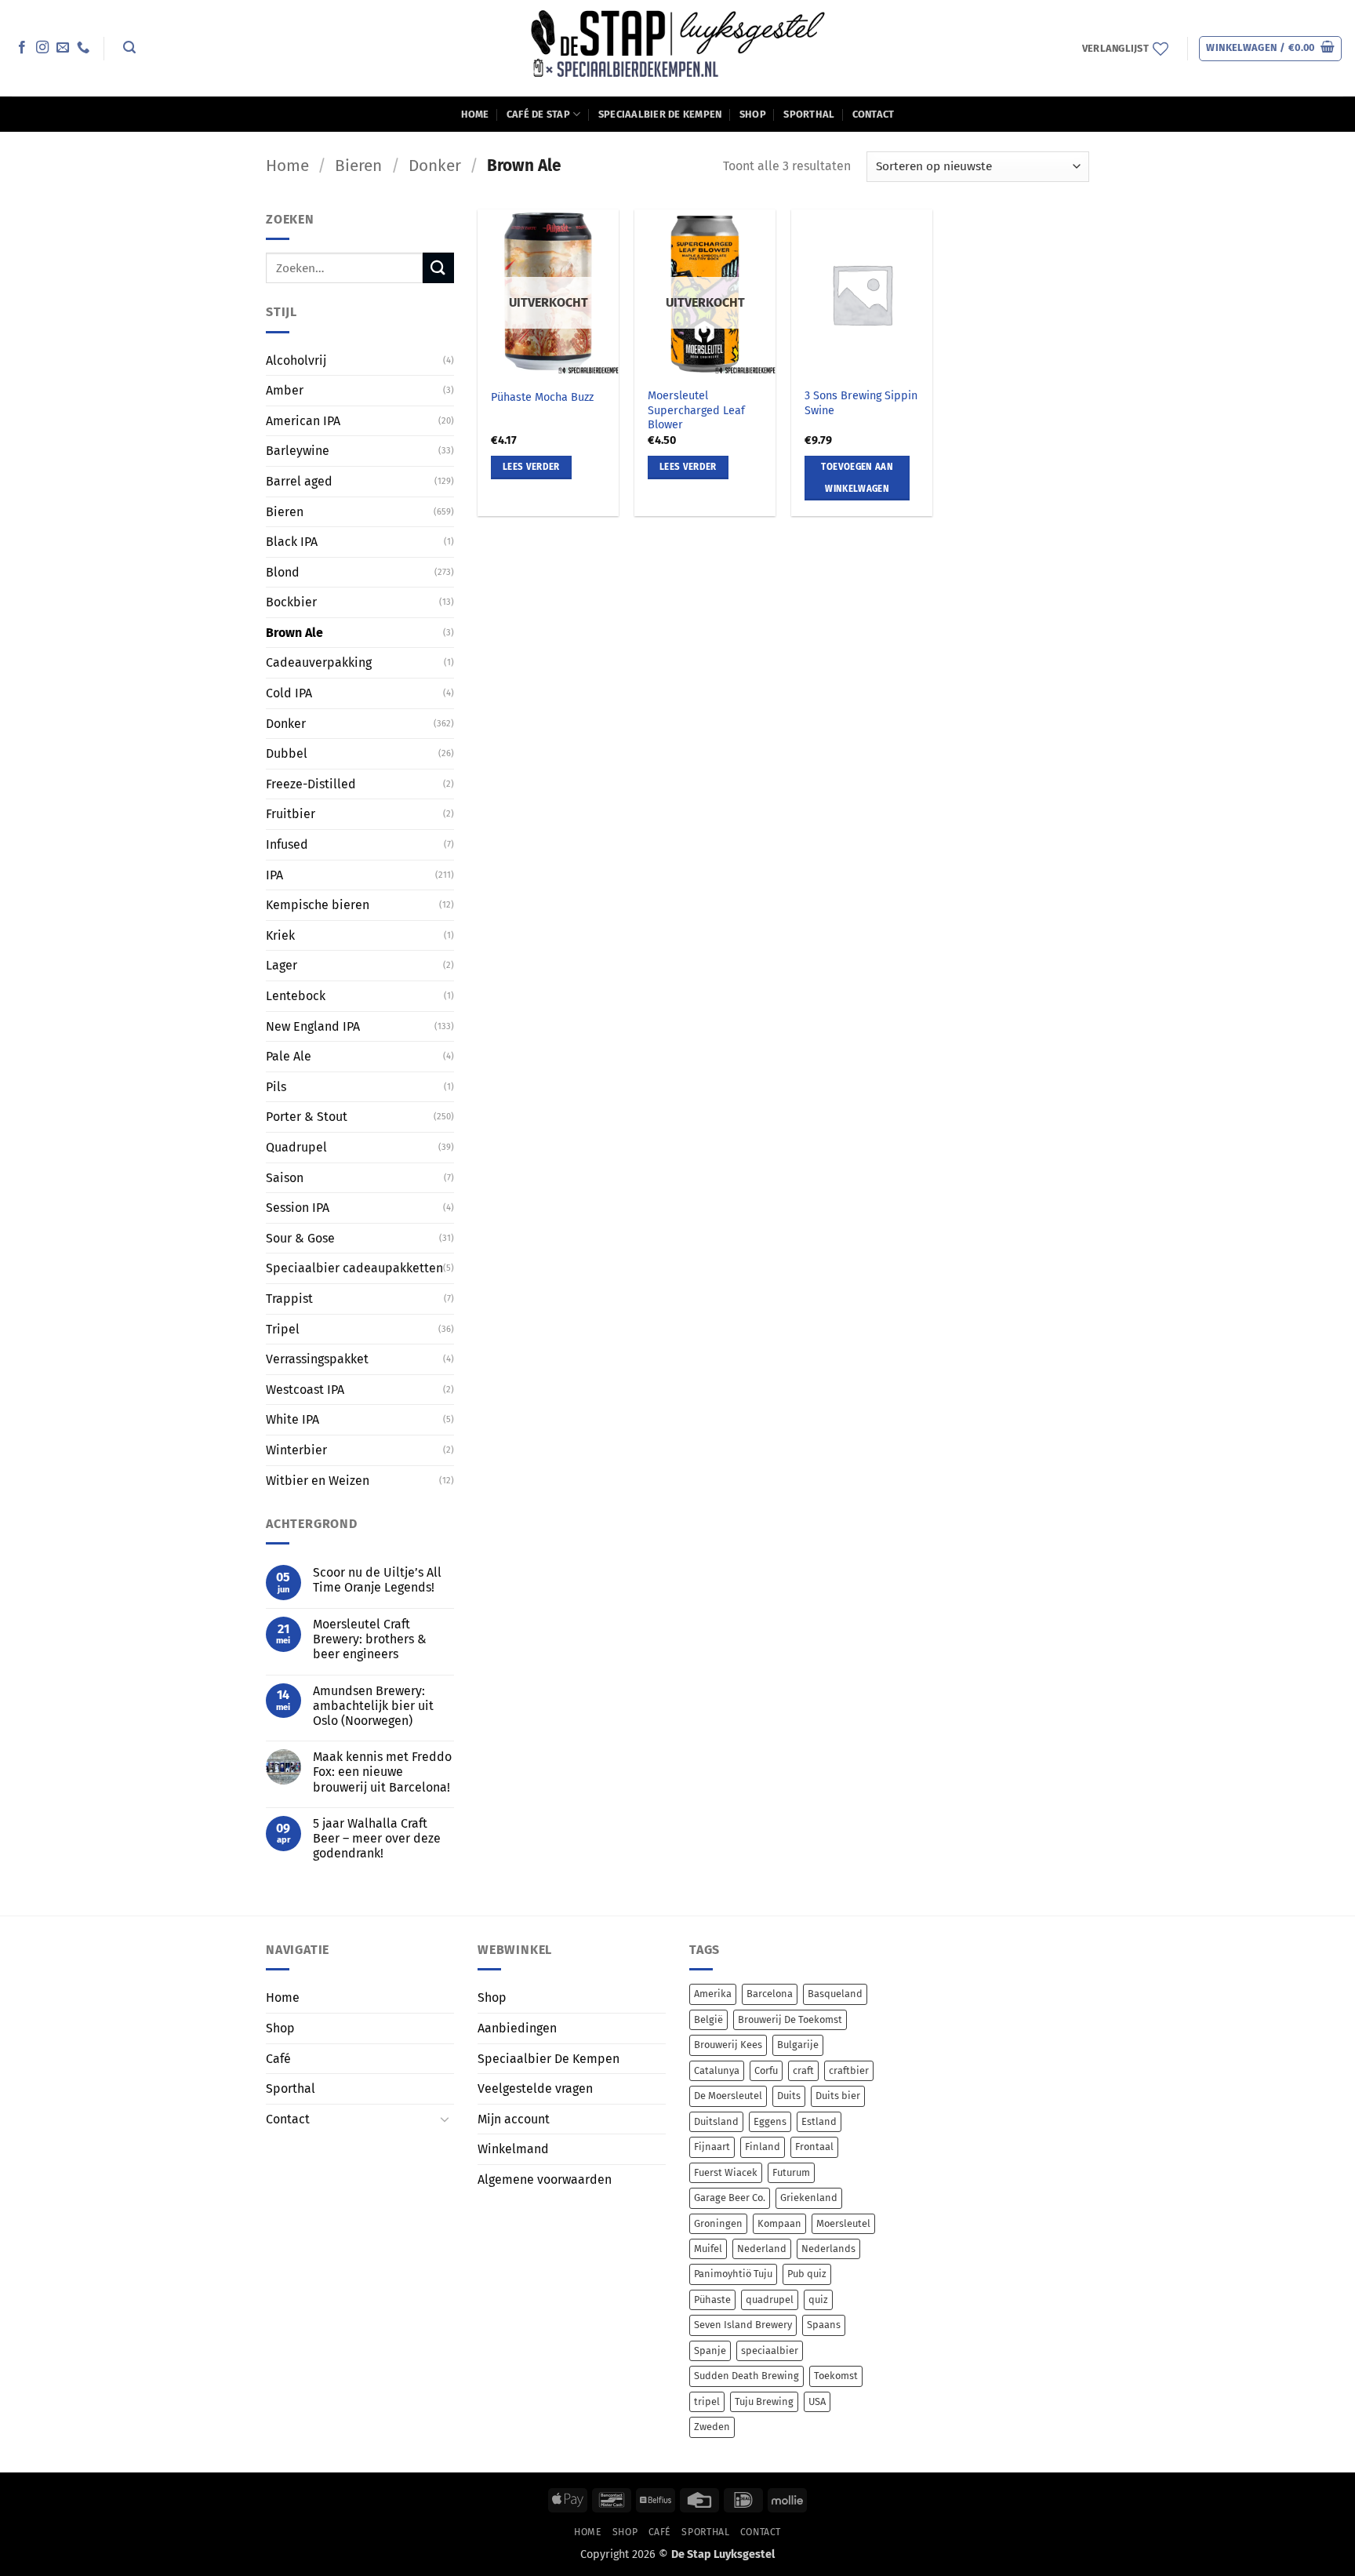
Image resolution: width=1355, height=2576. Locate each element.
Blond (283, 572)
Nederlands (828, 2249)
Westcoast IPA (305, 1390)
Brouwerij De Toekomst (790, 2019)
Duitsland (716, 2121)
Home (475, 114)
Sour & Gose (300, 1238)
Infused (287, 844)
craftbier (849, 2070)
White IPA (292, 1419)
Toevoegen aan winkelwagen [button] (857, 478)
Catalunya (717, 2070)
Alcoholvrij (296, 360)
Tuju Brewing (764, 2401)
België (708, 2019)
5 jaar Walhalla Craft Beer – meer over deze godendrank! (377, 1838)
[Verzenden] (438, 268)
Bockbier (291, 602)
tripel (707, 2401)
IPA (274, 875)
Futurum (791, 2172)
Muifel (708, 2249)
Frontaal (814, 2147)
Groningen (718, 2223)
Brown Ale (294, 633)
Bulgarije (798, 2045)
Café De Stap (538, 114)
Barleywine (298, 451)
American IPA (303, 421)
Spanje (710, 2350)
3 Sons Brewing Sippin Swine (861, 403)
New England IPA (313, 1026)
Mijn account (514, 2119)
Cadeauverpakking (319, 662)
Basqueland (835, 1994)
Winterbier (296, 1450)
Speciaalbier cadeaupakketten (354, 1268)
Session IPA (298, 1208)
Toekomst (836, 2376)
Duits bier (838, 2096)
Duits (789, 2096)
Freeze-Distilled (311, 784)
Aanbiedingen (517, 2028)
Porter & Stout (307, 1117)
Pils (276, 1087)
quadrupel (770, 2299)
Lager (282, 965)
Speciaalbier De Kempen (660, 114)
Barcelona (770, 1994)
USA (817, 2401)
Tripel (283, 1328)
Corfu (766, 2070)
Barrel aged (299, 481)
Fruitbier (291, 814)
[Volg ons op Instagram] (42, 48)
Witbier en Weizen (318, 1480)
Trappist (289, 1299)
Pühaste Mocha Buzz (542, 397)
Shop (753, 114)
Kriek (280, 935)
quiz (818, 2299)
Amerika (713, 1994)
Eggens (770, 2121)
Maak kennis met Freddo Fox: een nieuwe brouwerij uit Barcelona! (382, 1772)
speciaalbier (770, 2350)
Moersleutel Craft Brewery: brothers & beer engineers (370, 1639)
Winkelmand (513, 2149)
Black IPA (292, 542)
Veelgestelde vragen (535, 2088)
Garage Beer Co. (730, 2198)
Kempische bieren (318, 905)
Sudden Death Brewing (747, 2376)
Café (278, 2059)
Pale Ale (289, 1056)
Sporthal (809, 114)
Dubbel (287, 753)
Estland (819, 2121)
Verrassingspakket (317, 1359)
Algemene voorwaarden (545, 2179)
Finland (763, 2147)
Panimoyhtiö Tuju (733, 2274)
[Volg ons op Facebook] (22, 48)
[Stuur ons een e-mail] (63, 48)
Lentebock (296, 996)
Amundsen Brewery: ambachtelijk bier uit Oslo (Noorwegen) (373, 1706)
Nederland (762, 2249)
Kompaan (779, 2223)
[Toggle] (445, 2119)
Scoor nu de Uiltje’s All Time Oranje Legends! (377, 1580)
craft (803, 2070)
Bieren (358, 166)
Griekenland (809, 2198)
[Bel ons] (83, 48)
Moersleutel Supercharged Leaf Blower (696, 410)
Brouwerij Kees (728, 2045)
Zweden (712, 2427)
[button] (129, 47)
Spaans (824, 2325)
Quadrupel (296, 1147)
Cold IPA (289, 693)
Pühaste (712, 2299)
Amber (285, 390)
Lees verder (531, 467)
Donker (435, 166)
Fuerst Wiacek (726, 2172)
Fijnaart (712, 2147)
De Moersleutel (728, 2096)
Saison (285, 1177)
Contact (874, 114)
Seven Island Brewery (743, 2325)
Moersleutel (843, 2223)
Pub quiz (807, 2274)
